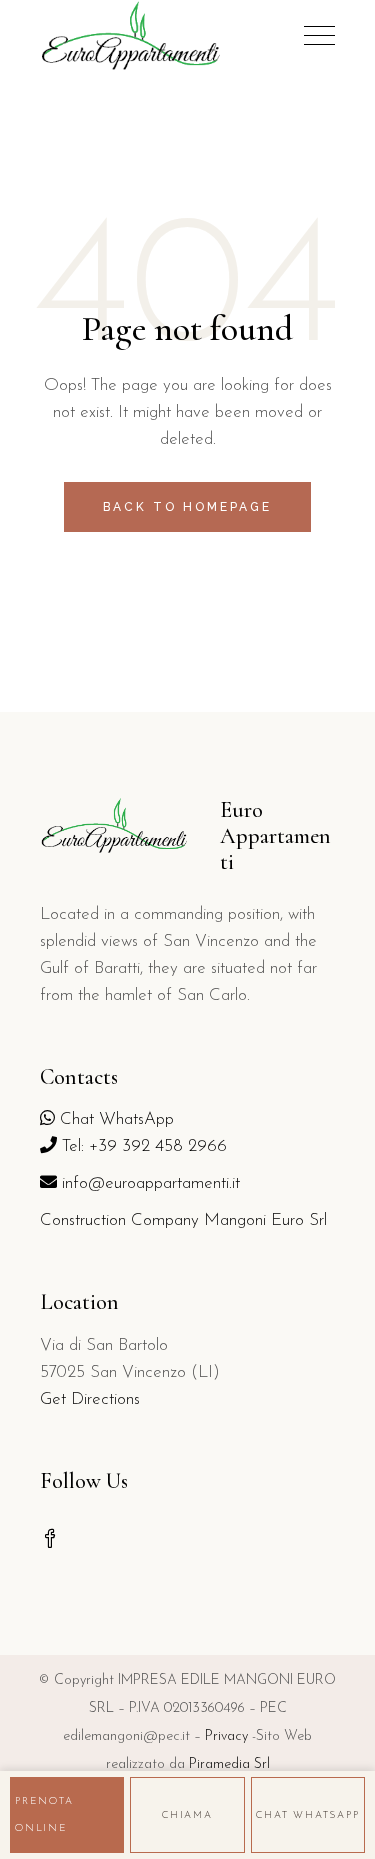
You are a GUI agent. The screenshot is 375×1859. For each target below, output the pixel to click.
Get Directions (90, 1399)
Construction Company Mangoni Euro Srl (183, 1220)
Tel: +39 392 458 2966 (142, 1146)
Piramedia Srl (229, 1764)
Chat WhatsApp (114, 1119)
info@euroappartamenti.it (148, 1183)
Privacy (226, 1736)
